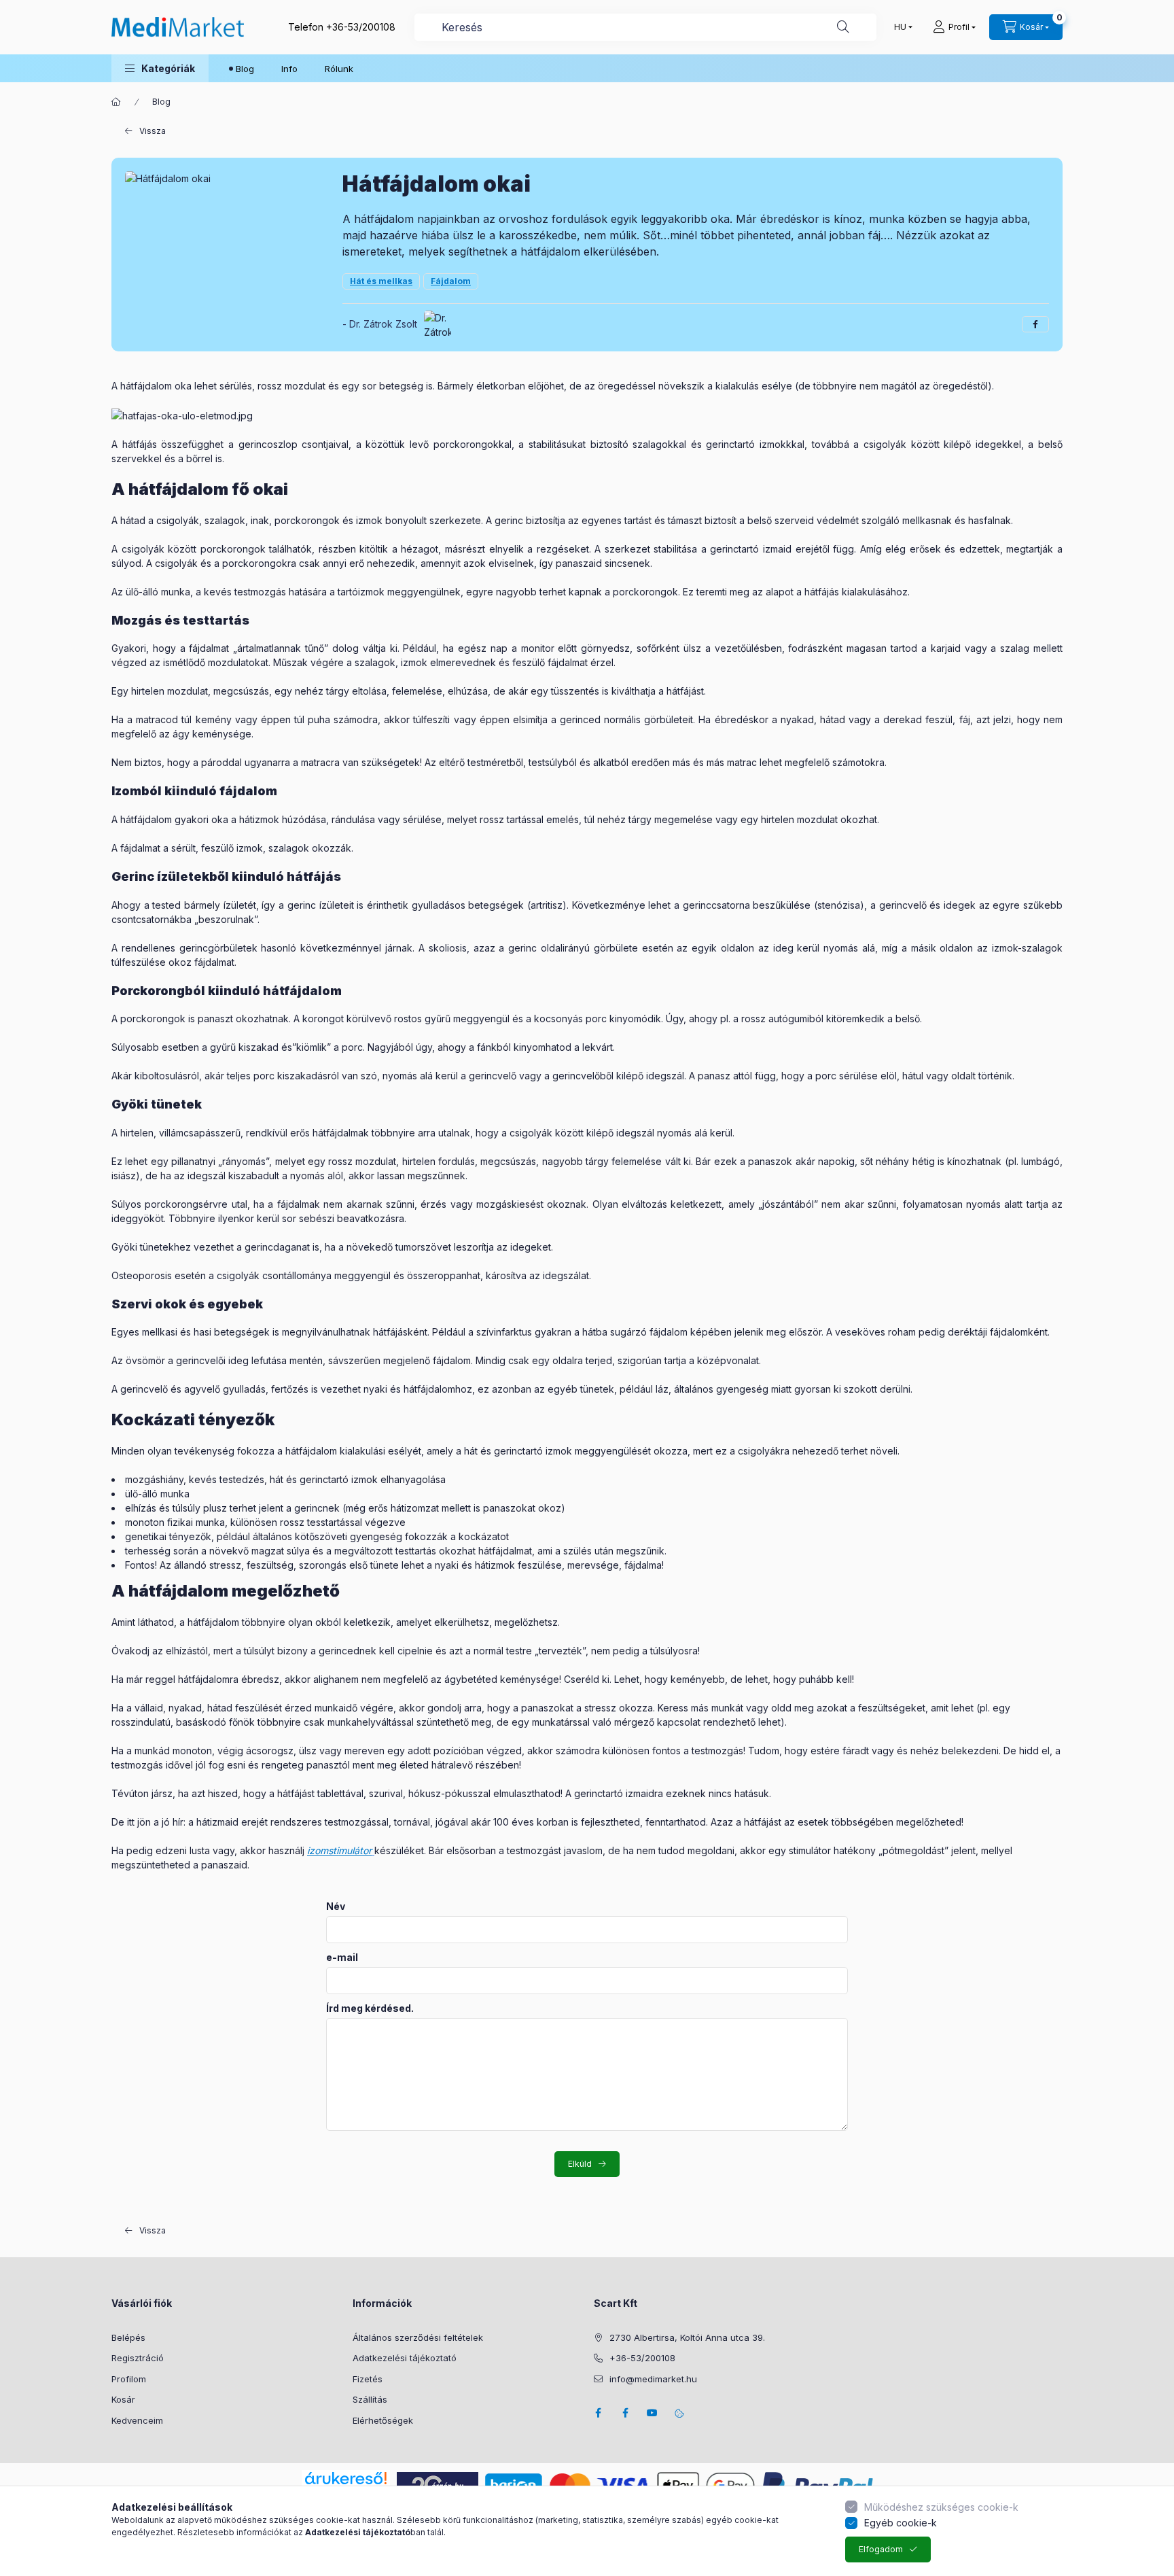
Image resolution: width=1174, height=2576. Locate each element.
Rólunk (339, 69)
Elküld (580, 2164)
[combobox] (645, 27)
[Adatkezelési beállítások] (679, 2413)
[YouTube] (652, 2413)
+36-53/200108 (361, 27)
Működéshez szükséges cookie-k (941, 2507)
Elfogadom (881, 2549)
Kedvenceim (137, 2420)
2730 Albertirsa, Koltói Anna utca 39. (687, 2337)
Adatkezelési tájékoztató (405, 2358)
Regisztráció (138, 2358)
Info (289, 69)
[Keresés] (843, 27)
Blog (245, 69)
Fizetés (368, 2379)
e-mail (342, 1957)
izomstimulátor (339, 1850)
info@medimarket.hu (653, 2379)
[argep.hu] (438, 2485)
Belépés (128, 2337)
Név (336, 1907)
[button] (160, 68)
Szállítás (370, 2399)
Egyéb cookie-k (901, 2523)
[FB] (625, 2413)
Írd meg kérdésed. (370, 2008)
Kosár (123, 2399)
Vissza (153, 131)
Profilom (129, 2379)
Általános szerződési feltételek (418, 2337)
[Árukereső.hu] (346, 2478)
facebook (598, 2413)
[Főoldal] (116, 102)
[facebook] (1035, 324)
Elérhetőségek (383, 2420)
